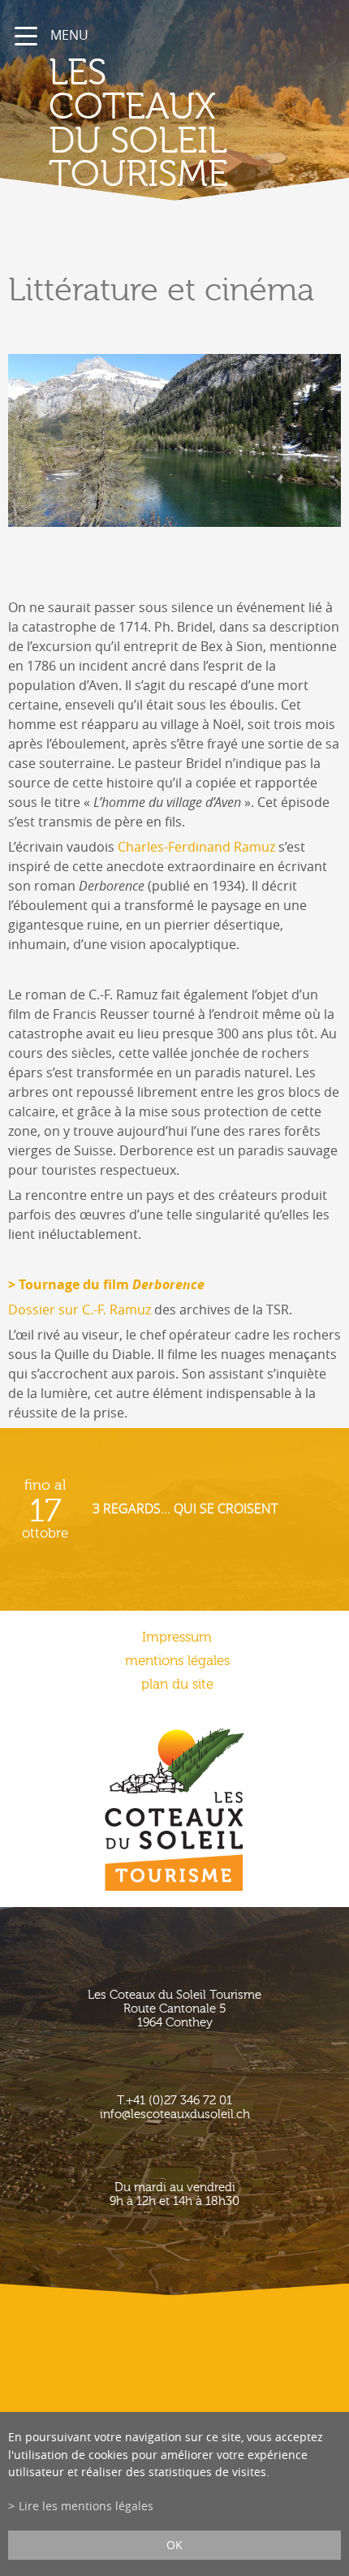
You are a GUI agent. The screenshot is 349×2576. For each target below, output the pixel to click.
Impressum (177, 1637)
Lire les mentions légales (86, 2506)
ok (174, 2545)
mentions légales (177, 1661)
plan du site (177, 1684)
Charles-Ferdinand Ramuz (196, 847)
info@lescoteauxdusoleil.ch (175, 2114)
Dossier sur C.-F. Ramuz (80, 1310)
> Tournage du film (106, 1284)
